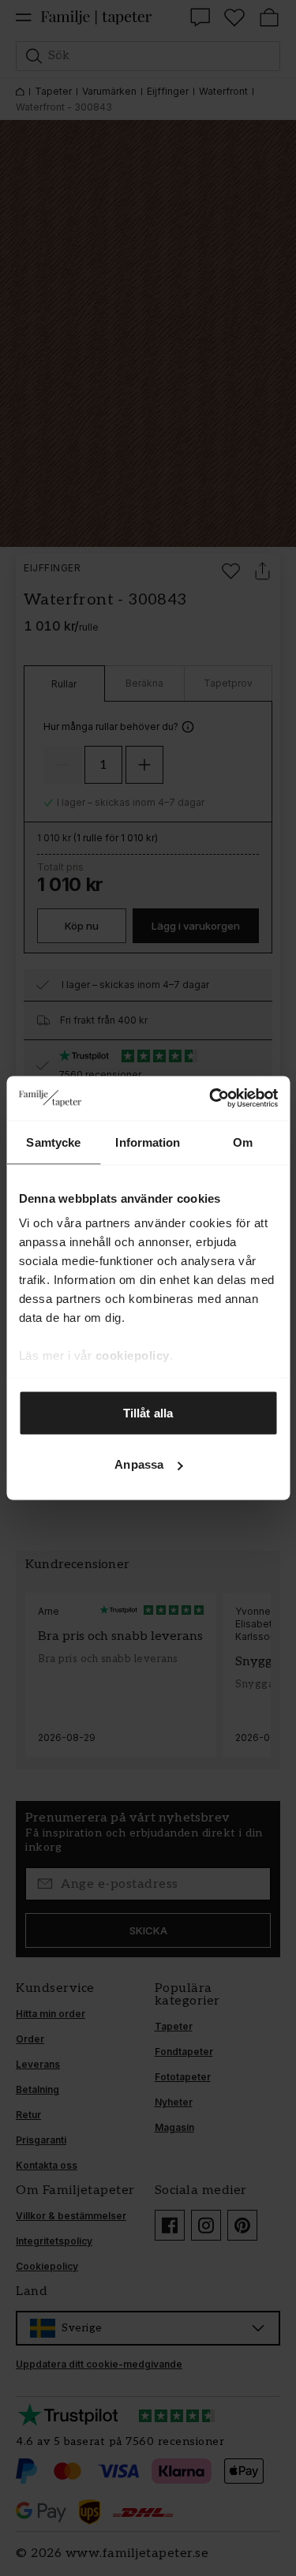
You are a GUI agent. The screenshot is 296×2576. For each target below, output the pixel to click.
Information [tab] (148, 1142)
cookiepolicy (132, 1355)
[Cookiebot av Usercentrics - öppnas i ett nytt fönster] (211, 1099)
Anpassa (139, 1464)
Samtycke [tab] (53, 1142)
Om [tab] (243, 1142)
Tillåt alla (148, 1412)
